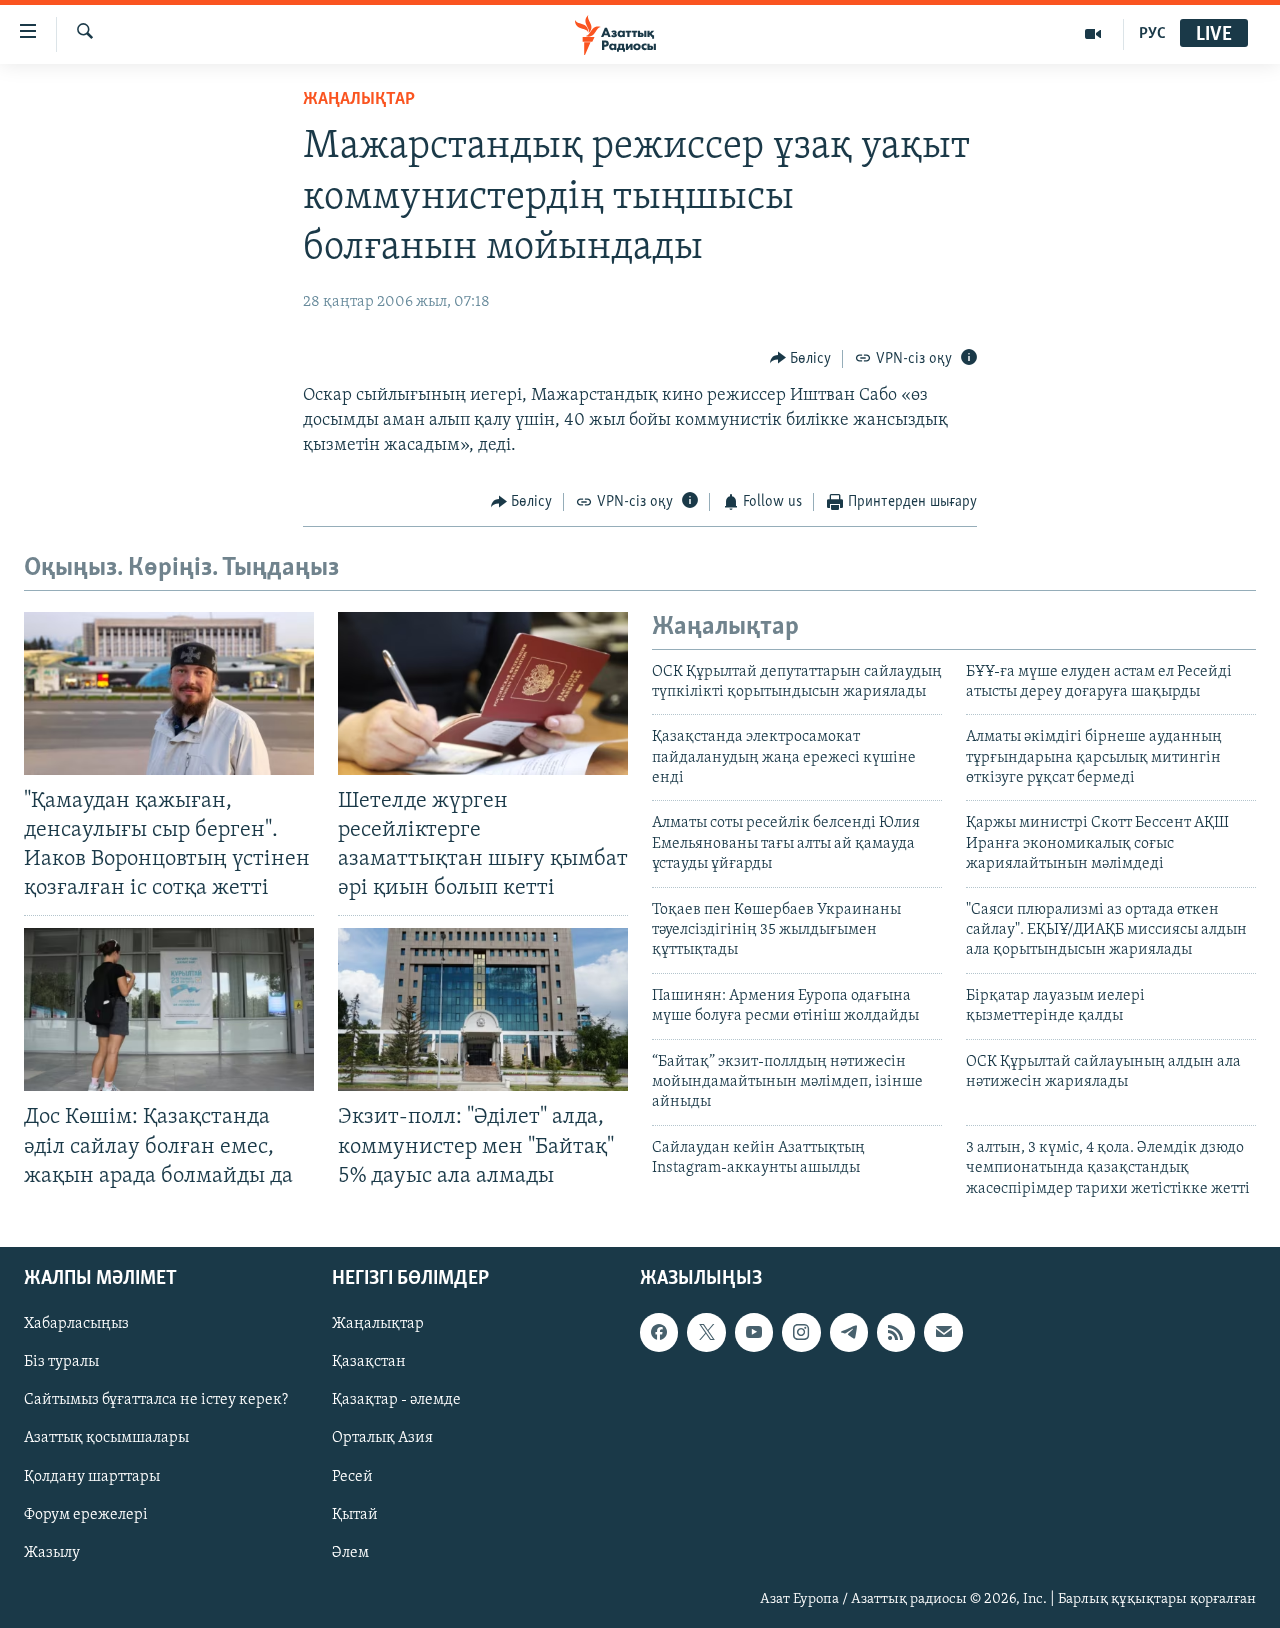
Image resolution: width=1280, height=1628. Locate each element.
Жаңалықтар (378, 1324)
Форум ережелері (86, 1515)
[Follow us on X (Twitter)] (706, 1332)
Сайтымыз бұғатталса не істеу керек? (156, 1400)
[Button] (801, 359)
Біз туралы (61, 1362)
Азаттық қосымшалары (106, 1438)
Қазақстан (369, 1362)
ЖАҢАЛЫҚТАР (359, 100)
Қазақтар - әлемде (396, 1400)
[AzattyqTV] (1093, 34)
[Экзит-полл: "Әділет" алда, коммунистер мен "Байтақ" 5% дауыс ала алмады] (483, 1009)
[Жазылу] (943, 1332)
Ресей (352, 1476)
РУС (1152, 34)
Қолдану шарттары (92, 1476)
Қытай (355, 1515)
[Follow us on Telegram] (849, 1332)
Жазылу (52, 1553)
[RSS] (896, 1332)
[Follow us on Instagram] (801, 1332)
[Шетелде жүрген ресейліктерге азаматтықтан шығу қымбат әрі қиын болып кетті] (483, 693)
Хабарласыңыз (76, 1324)
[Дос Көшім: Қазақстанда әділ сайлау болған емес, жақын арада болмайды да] (169, 1009)
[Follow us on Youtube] (754, 1332)
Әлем (350, 1553)
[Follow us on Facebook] (659, 1332)
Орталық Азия (382, 1438)
